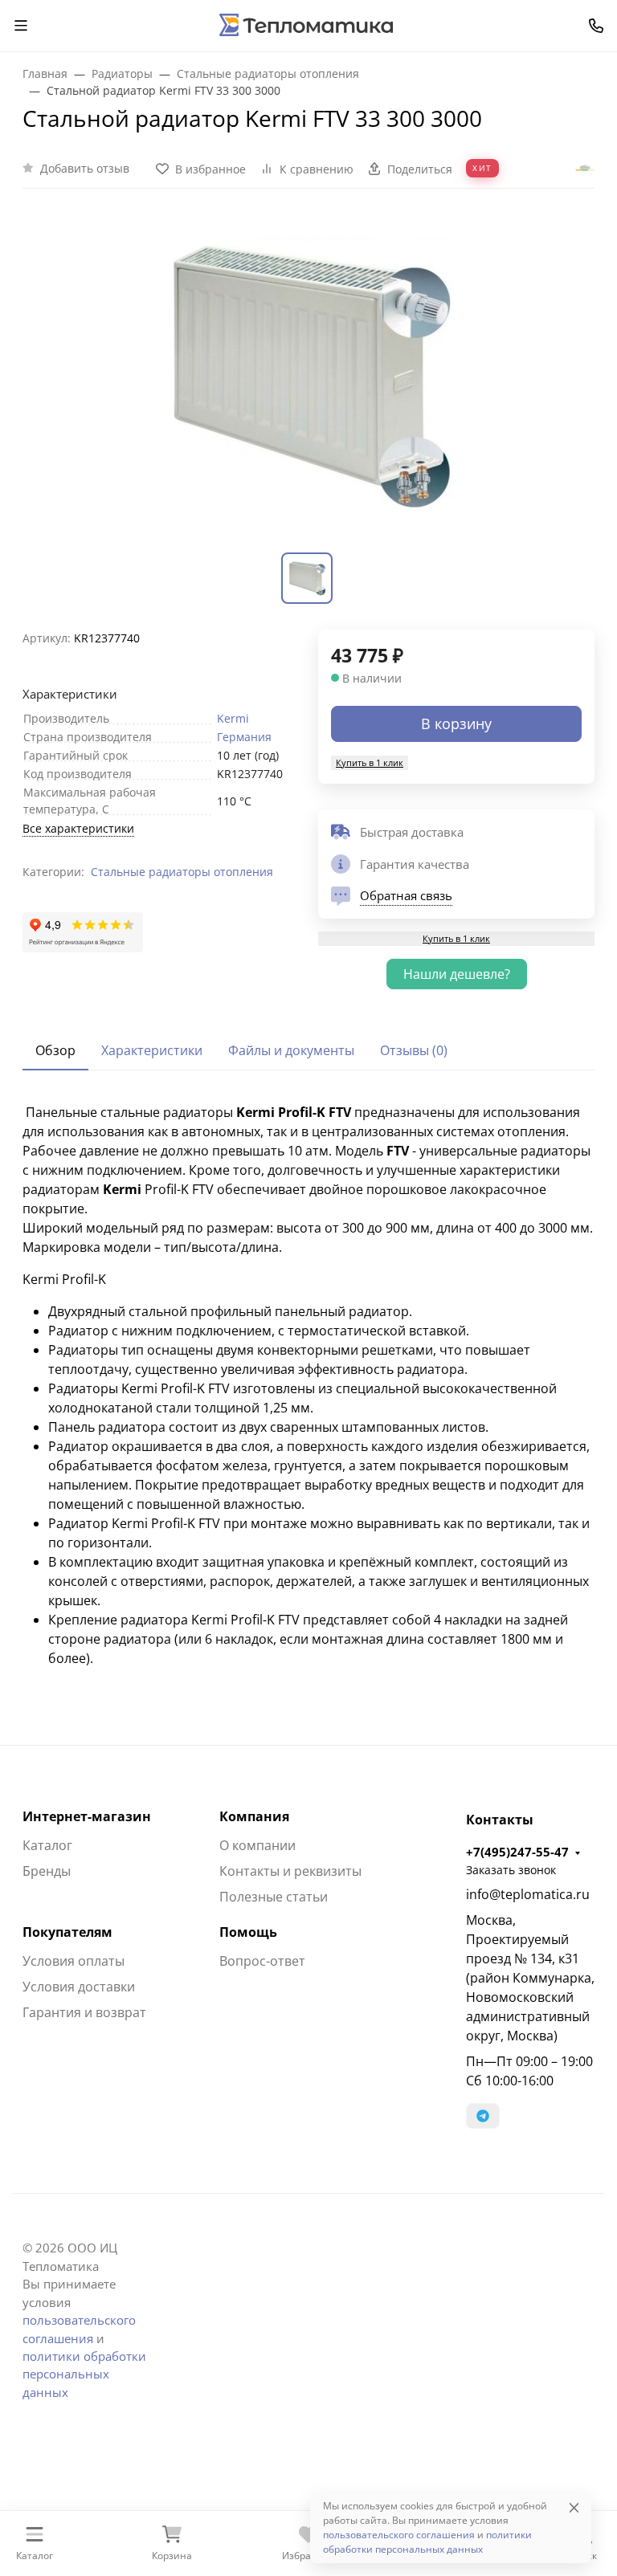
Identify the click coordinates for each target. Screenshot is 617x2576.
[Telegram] (483, 2116)
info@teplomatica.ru (528, 1894)
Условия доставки (79, 1987)
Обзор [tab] (55, 1050)
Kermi (233, 718)
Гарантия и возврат (84, 2012)
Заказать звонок (511, 1870)
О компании (257, 1845)
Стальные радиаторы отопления (182, 872)
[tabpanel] (308, 1385)
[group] (308, 380)
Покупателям (67, 1932)
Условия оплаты (74, 1961)
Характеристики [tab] (152, 1050)
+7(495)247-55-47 (517, 1852)
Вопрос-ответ (262, 1961)
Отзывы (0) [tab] (414, 1050)
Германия (244, 737)
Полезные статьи (274, 1897)
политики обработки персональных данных (84, 2374)
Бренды (47, 1871)
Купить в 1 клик (370, 762)
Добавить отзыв (85, 168)
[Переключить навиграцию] (21, 26)
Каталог (47, 1845)
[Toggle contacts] (596, 26)
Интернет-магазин (87, 1816)
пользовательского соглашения (399, 2535)
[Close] (574, 2507)
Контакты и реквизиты (290, 1871)
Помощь (248, 1932)
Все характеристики (78, 828)
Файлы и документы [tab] (291, 1050)
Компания (254, 1816)
